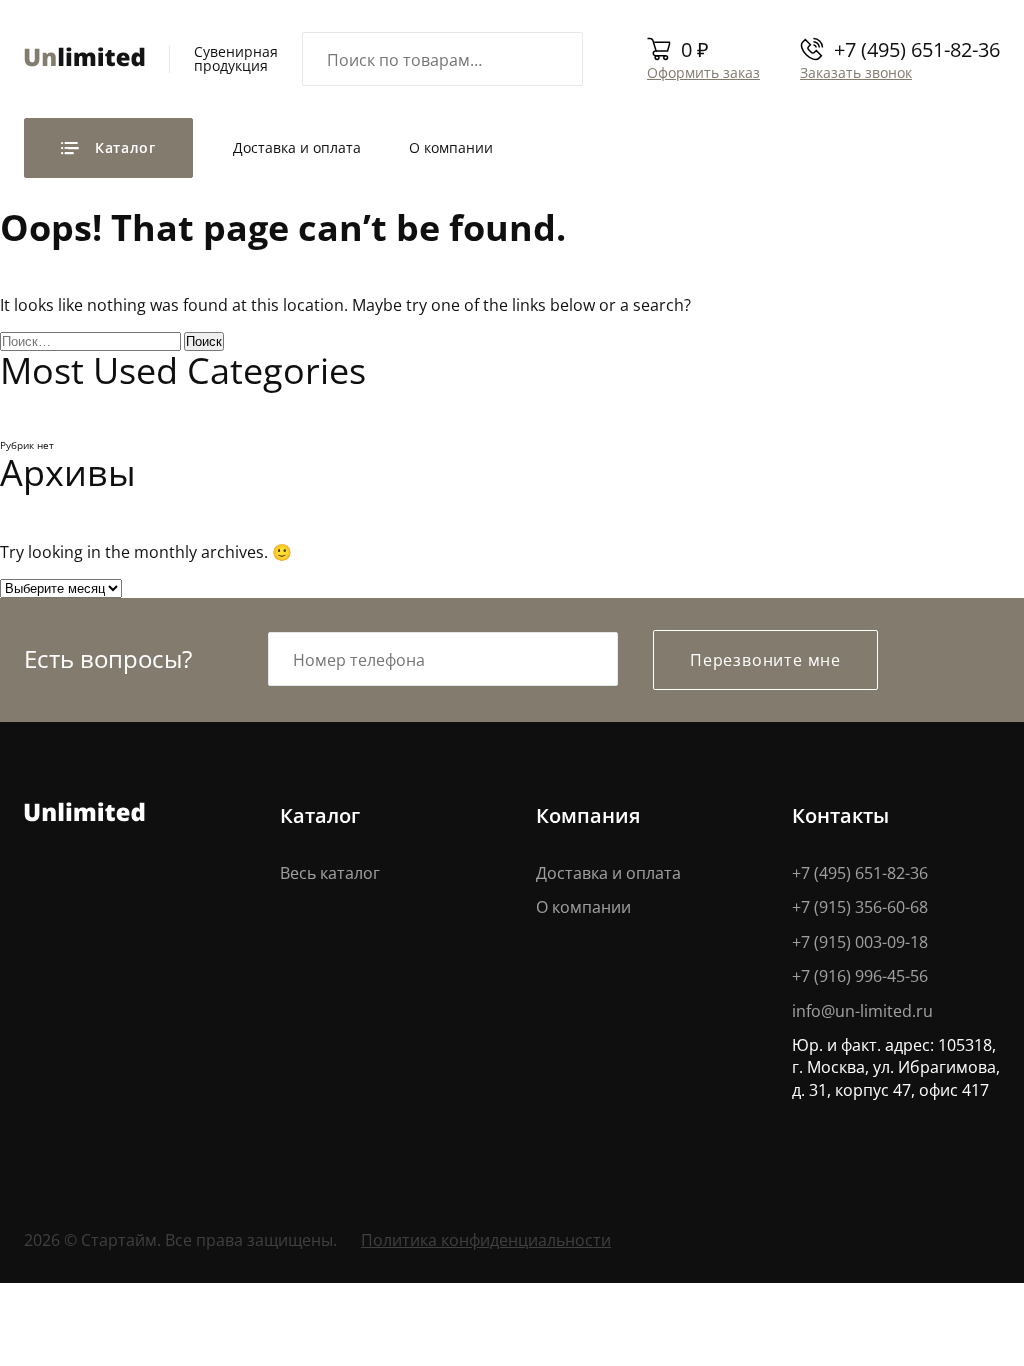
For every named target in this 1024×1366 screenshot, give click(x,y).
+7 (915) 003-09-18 (860, 941)
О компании (451, 147)
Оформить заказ (703, 72)
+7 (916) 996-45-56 (860, 975)
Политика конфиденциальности (486, 1239)
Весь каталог (330, 872)
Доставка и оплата (297, 147)
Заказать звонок (856, 72)
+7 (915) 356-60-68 (860, 906)
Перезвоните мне (765, 659)
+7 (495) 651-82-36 (917, 49)
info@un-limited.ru (862, 1010)
